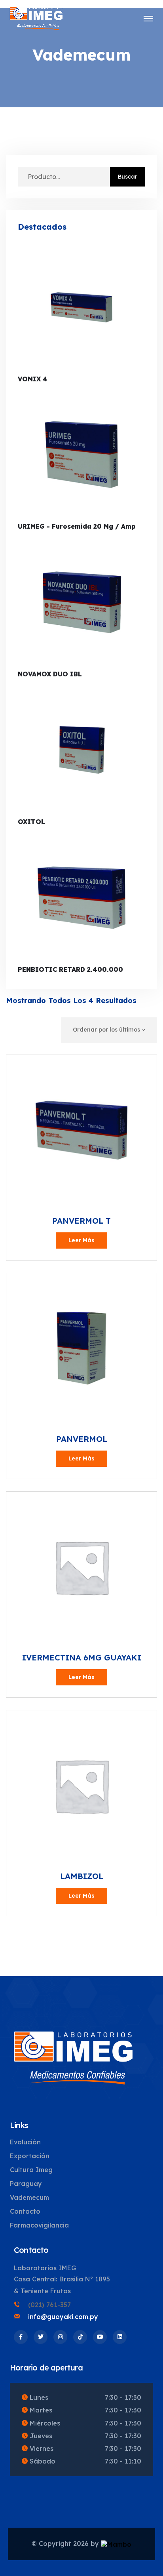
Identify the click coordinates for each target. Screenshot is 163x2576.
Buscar (128, 177)
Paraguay (26, 2184)
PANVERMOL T (81, 1221)
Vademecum (29, 2197)
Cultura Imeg (31, 2170)
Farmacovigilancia (39, 2225)
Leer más (81, 1240)
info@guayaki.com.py (63, 2317)
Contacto (25, 2211)
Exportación (30, 2156)
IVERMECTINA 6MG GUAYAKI (82, 1657)
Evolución (25, 2142)
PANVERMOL (82, 1439)
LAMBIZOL (82, 1876)
